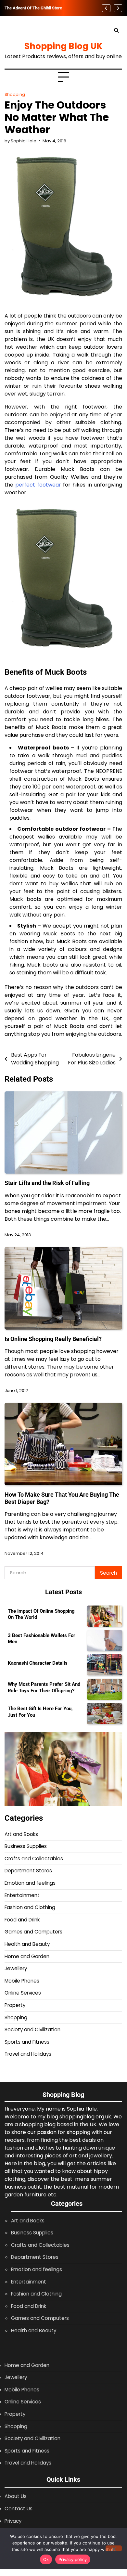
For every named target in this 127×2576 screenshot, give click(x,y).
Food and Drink (22, 1920)
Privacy (13, 2521)
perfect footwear (37, 485)
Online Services (23, 1993)
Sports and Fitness (27, 2042)
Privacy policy (73, 2559)
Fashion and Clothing (30, 1907)
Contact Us (19, 2509)
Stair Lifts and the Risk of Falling (47, 1183)
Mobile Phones (22, 1981)
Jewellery (16, 1968)
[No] (114, 2548)
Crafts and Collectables (34, 1859)
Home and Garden (27, 1956)
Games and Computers (33, 1932)
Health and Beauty (27, 1944)
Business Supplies (26, 1846)
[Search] (116, 31)
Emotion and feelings (30, 1883)
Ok (46, 2559)
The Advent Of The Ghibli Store (33, 8)
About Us (16, 2496)
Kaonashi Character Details (38, 1663)
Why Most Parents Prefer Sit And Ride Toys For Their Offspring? (44, 1687)
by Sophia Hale (20, 141)
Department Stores (28, 1871)
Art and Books (21, 1834)
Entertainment (22, 1895)
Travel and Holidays (28, 2054)
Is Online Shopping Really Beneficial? (53, 1339)
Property (15, 2005)
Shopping (15, 94)
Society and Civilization (32, 2030)
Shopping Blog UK (63, 46)
